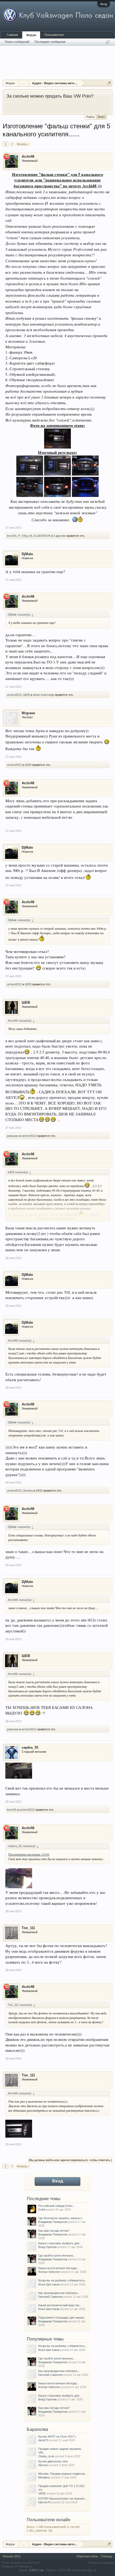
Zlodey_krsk (46, 2456)
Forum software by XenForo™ (21, 2563)
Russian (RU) (12, 2556)
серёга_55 (30, 1747)
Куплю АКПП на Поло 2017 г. (57, 2436)
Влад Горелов (47, 2247)
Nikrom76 (45, 2502)
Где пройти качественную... (57, 2256)
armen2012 (14, 695)
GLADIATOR (42, 536)
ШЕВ (26, 695)
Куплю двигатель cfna (53, 2461)
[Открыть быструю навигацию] (109, 83)
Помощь (107, 2556)
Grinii (42, 2210)
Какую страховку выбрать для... (60, 2243)
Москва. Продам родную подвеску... (63, 2474)
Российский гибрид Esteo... (57, 2206)
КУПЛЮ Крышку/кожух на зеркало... (63, 2498)
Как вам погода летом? (54, 2231)
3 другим (60, 536)
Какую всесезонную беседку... (59, 2268)
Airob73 (43, 2440)
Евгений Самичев (50, 2297)
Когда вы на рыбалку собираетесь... (63, 2280)
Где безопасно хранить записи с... (61, 2218)
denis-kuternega (43, 695)
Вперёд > (23, 144)
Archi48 (28, 157)
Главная (12, 35)
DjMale (27, 554)
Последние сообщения (50, 42)
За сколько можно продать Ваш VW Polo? (50, 96)
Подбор (90, 117)
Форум (31, 35)
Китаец (28, 1490)
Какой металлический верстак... (60, 2305)
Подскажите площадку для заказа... (62, 2318)
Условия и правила (101, 2563)
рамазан (13, 1136)
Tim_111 (28, 1928)
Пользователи (54, 35)
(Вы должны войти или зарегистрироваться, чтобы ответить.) (70, 2160)
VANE (42, 2493)
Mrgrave (28, 713)
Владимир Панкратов (53, 2222)
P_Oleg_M (25, 536)
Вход (104, 4)
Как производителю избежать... (59, 2293)
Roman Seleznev (49, 2272)
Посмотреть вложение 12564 (29, 1854)
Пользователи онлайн (49, 2520)
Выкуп (101, 117)
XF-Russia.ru (23, 2566)
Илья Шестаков (49, 2284)
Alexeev (43, 2465)
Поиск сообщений (17, 42)
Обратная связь (87, 2556)
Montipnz (44, 2477)
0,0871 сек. (37, 2570)
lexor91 (12, 536)
